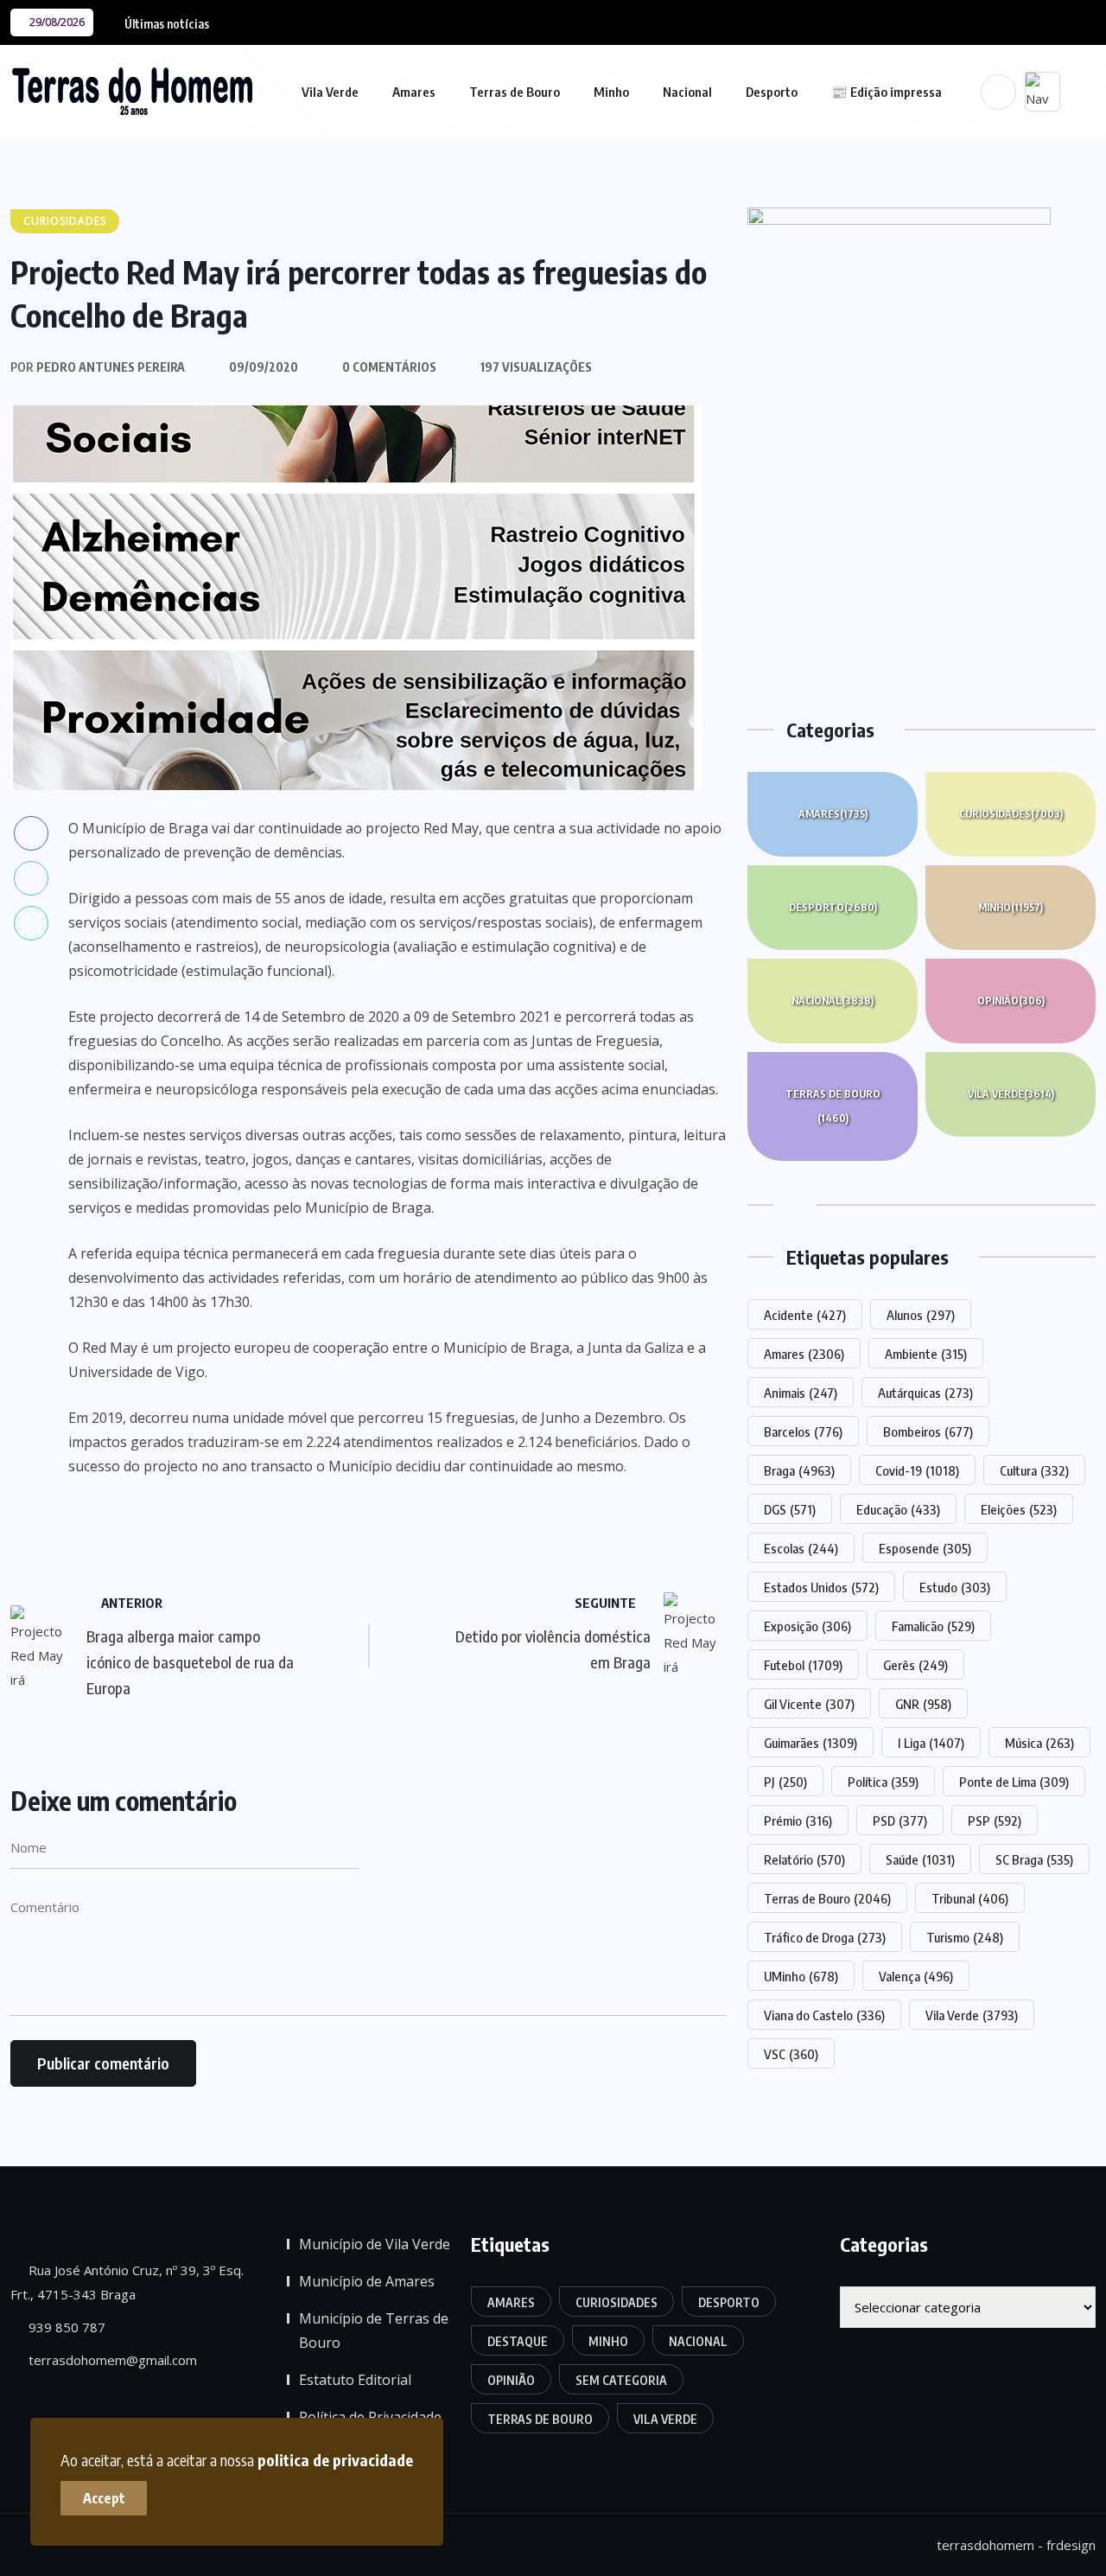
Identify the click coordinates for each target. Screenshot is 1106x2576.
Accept (104, 2498)
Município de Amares (367, 2281)
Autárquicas (925, 1393)
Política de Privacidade (370, 2417)
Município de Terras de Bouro (374, 2331)
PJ (785, 1782)
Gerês (915, 1665)
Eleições (1019, 1509)
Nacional (687, 92)
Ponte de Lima (1014, 1782)
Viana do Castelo (824, 2015)
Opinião (1011, 1001)
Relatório (804, 1859)
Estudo (955, 1587)
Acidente (805, 1315)
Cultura (1034, 1470)
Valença (916, 1976)
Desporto (772, 92)
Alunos (921, 1315)
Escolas (801, 1548)
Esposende (925, 1548)
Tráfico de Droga (825, 1937)
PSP (995, 1820)
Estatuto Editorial (355, 2380)
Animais (801, 1393)
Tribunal (970, 1898)
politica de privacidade (335, 2460)
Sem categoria (621, 2380)
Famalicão (933, 1626)
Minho (611, 92)
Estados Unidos (821, 1587)
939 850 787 (65, 2327)
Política (883, 1782)
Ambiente (926, 1354)
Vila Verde (330, 92)
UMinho (801, 1976)
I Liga (931, 1743)
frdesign (1071, 2545)
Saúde (920, 1859)
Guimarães (810, 1743)
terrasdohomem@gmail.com (111, 2360)
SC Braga (1034, 1859)
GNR (923, 1704)
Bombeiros (928, 1431)
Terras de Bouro (515, 92)
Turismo (965, 1937)
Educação (898, 1509)
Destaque (518, 2341)
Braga (799, 1470)
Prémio (798, 1820)
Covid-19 (917, 1470)
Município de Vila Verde (375, 2244)
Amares (414, 92)
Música (1039, 1743)
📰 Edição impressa (887, 92)
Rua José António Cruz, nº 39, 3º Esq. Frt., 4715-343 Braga (127, 2282)
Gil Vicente (809, 1704)
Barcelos (803, 1431)
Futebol (803, 1665)
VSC (791, 2054)
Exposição (807, 1626)
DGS (790, 1509)
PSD (900, 1820)
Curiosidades (1011, 814)
